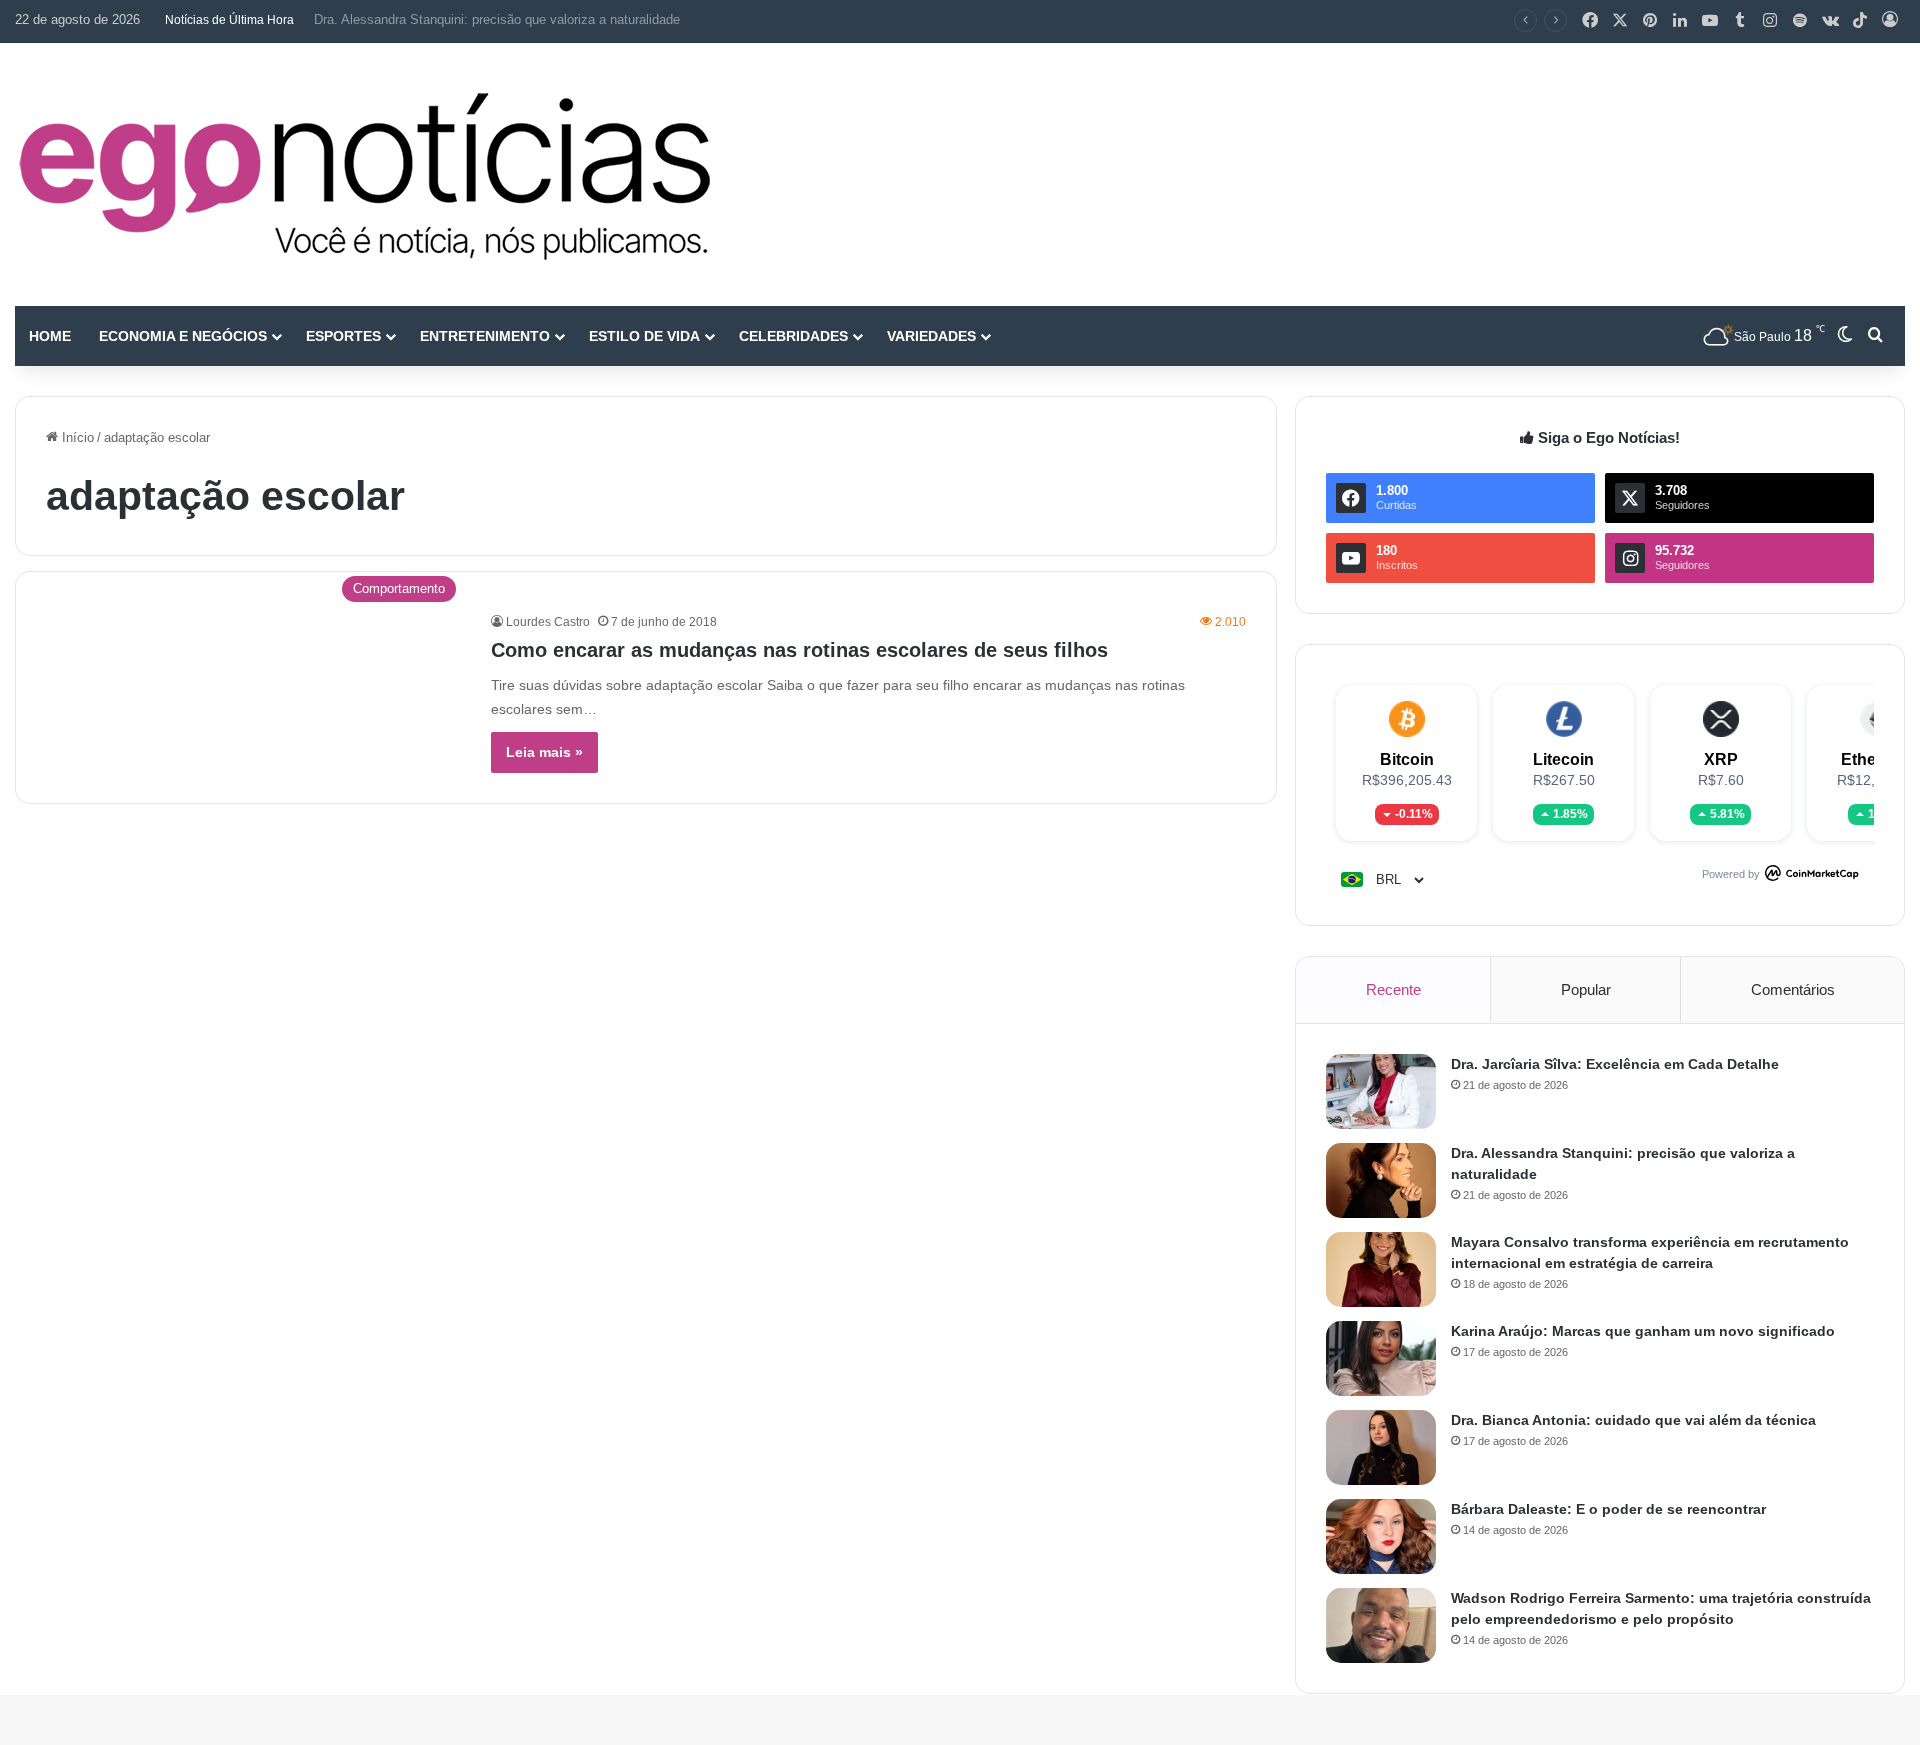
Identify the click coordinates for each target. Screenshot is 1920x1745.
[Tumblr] (1740, 21)
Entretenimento (485, 336)
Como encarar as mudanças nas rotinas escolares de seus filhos (799, 650)
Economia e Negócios (183, 336)
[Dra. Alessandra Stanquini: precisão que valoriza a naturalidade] (1381, 1180)
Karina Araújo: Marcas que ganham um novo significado (1643, 1331)
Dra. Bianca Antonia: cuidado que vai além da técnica (1633, 1420)
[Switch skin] (1845, 336)
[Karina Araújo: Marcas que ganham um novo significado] (1381, 1358)
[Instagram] (1770, 21)
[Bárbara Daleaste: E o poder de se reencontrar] (1381, 1536)
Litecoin (1563, 759)
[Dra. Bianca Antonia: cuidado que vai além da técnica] (1381, 1447)
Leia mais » (544, 752)
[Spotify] (1800, 21)
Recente (1393, 989)
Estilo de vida (644, 336)
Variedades (931, 336)
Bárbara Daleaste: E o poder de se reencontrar (1608, 1509)
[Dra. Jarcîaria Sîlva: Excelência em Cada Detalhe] (1381, 1091)
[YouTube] (1710, 21)
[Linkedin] (1680, 21)
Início (76, 437)
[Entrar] (1890, 21)
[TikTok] (1860, 21)
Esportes (343, 336)
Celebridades (793, 336)
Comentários (1793, 989)
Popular (1586, 989)
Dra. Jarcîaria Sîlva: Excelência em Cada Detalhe (1615, 1064)
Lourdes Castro (548, 622)
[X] (1620, 21)
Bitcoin (1407, 759)
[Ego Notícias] (365, 174)
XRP (1721, 759)
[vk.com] (1830, 21)
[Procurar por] (1875, 336)
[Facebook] (1590, 21)
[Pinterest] (1650, 21)
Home (50, 336)
